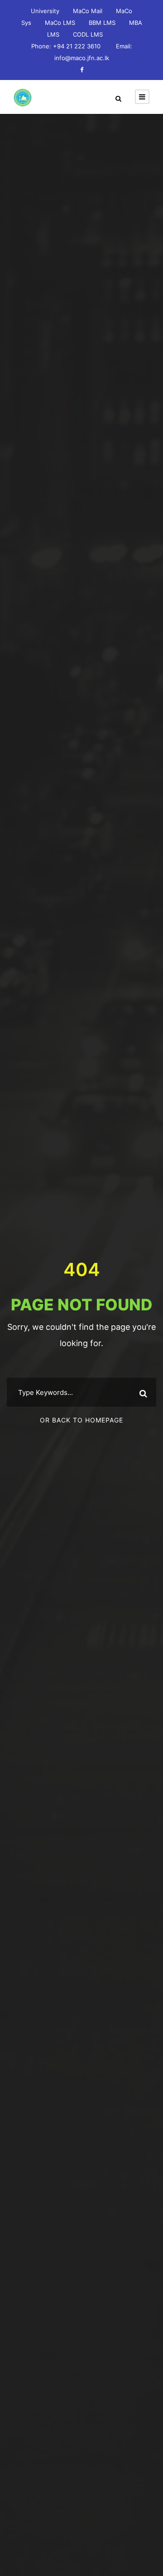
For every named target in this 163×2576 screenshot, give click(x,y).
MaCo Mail (88, 11)
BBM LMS (102, 23)
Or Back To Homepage (81, 1420)
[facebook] (82, 70)
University (45, 11)
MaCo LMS (60, 23)
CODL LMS (88, 34)
